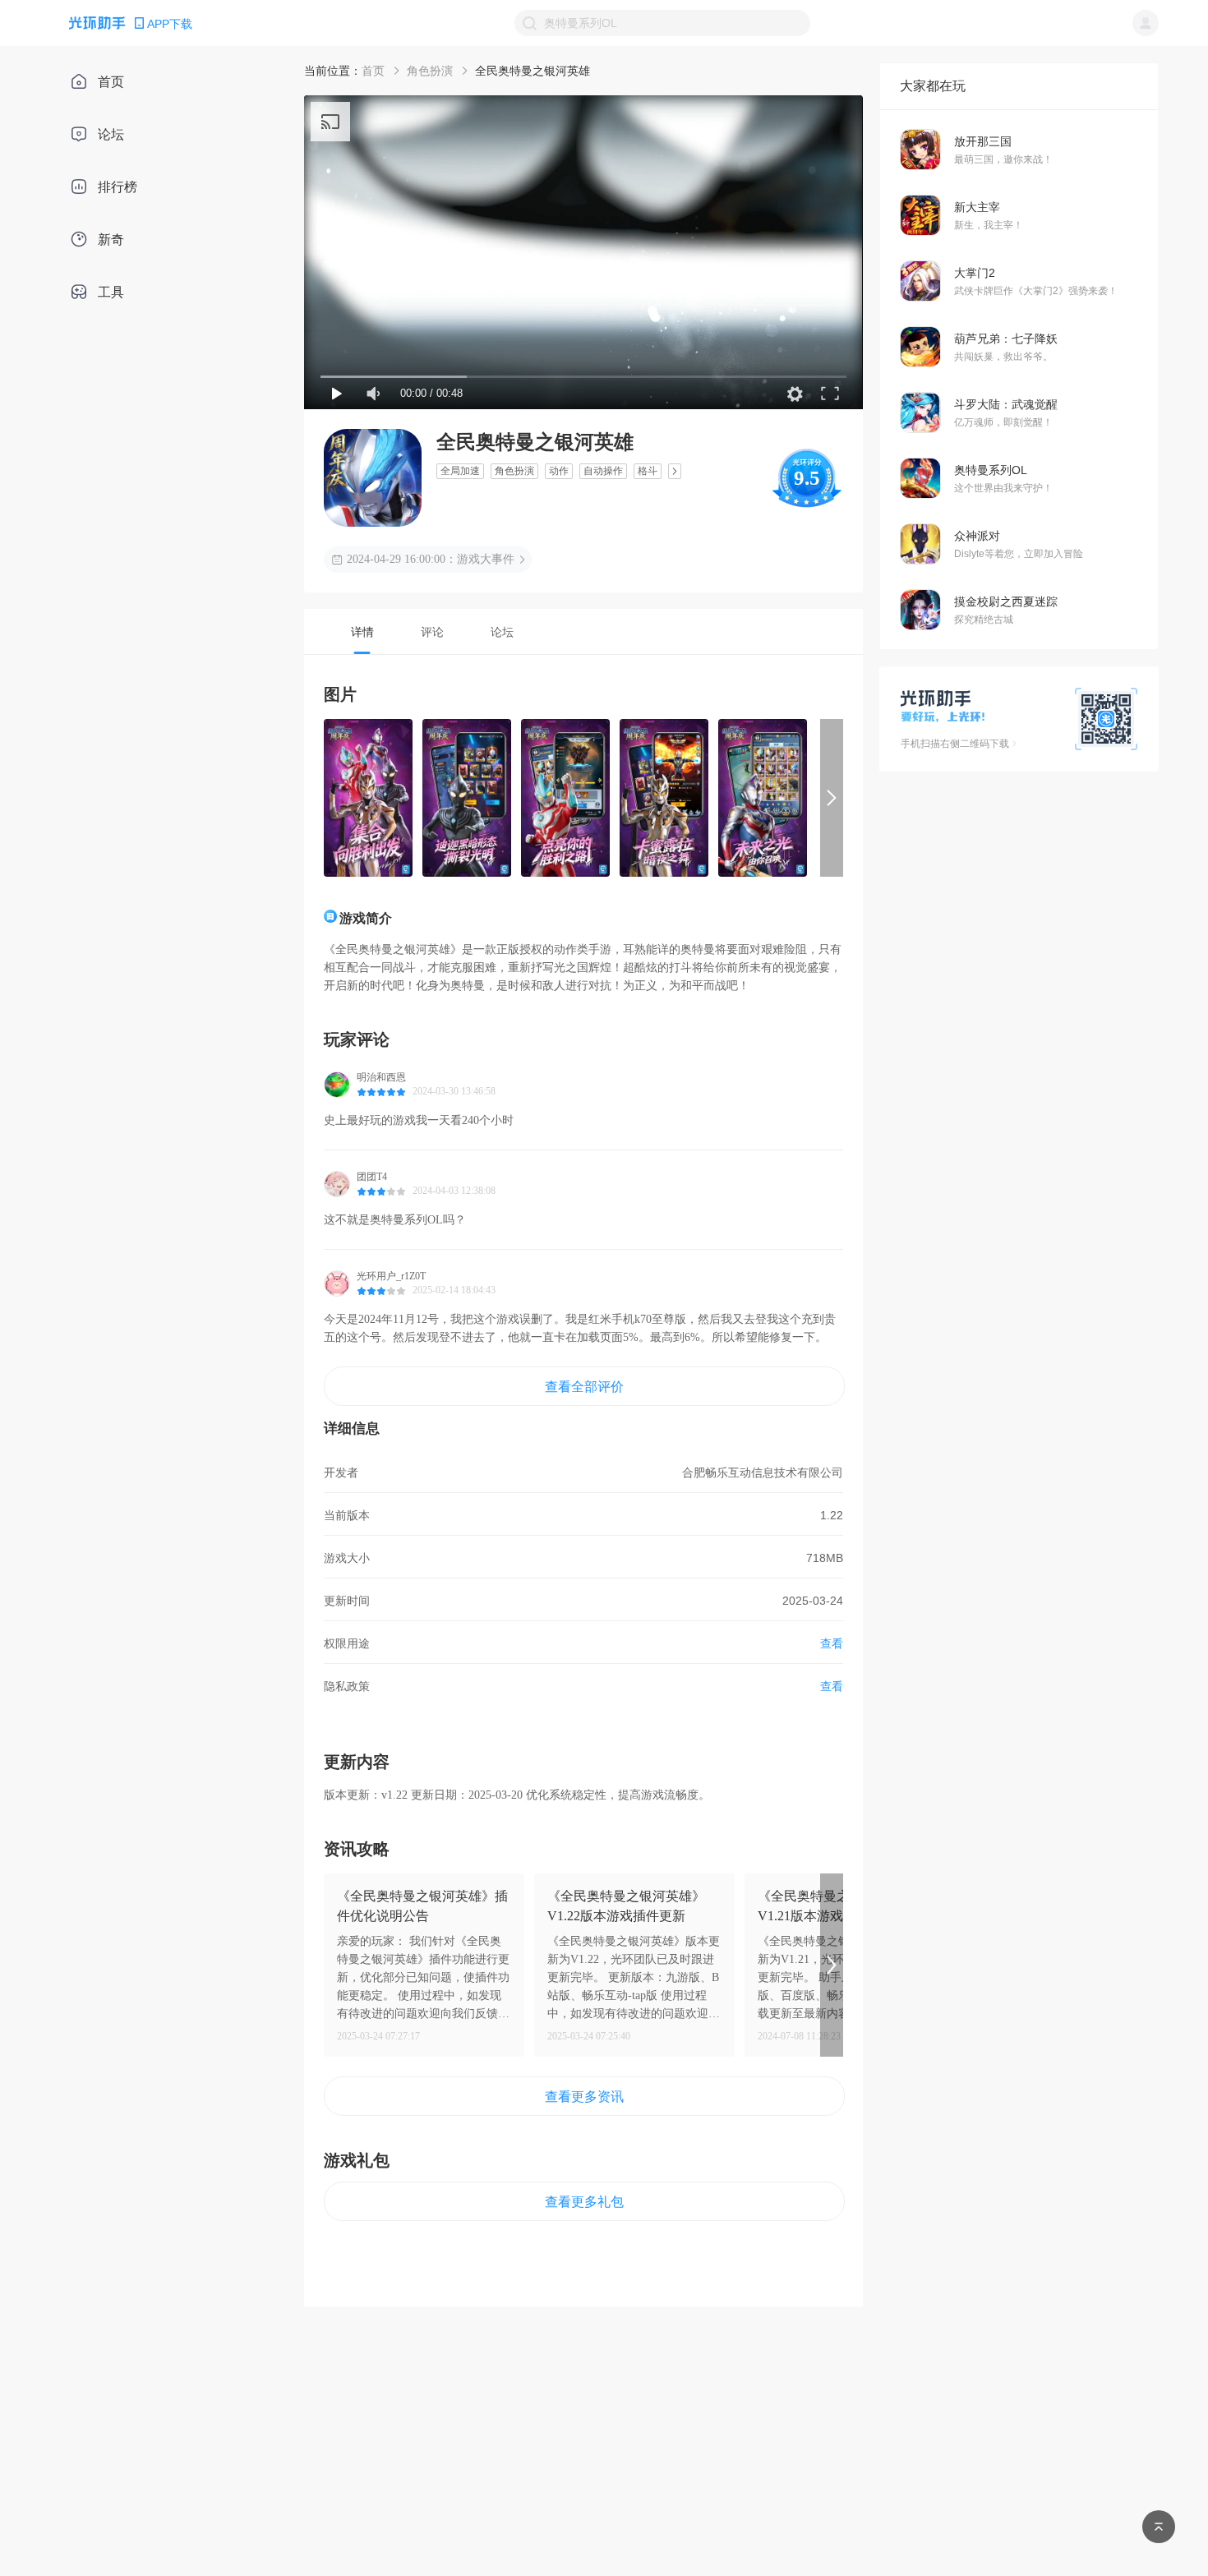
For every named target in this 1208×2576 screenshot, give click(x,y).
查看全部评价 (584, 1387)
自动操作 (603, 471)
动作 (559, 471)
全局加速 (460, 471)
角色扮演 (430, 71)
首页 (373, 71)
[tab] (362, 631)
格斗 (648, 471)
